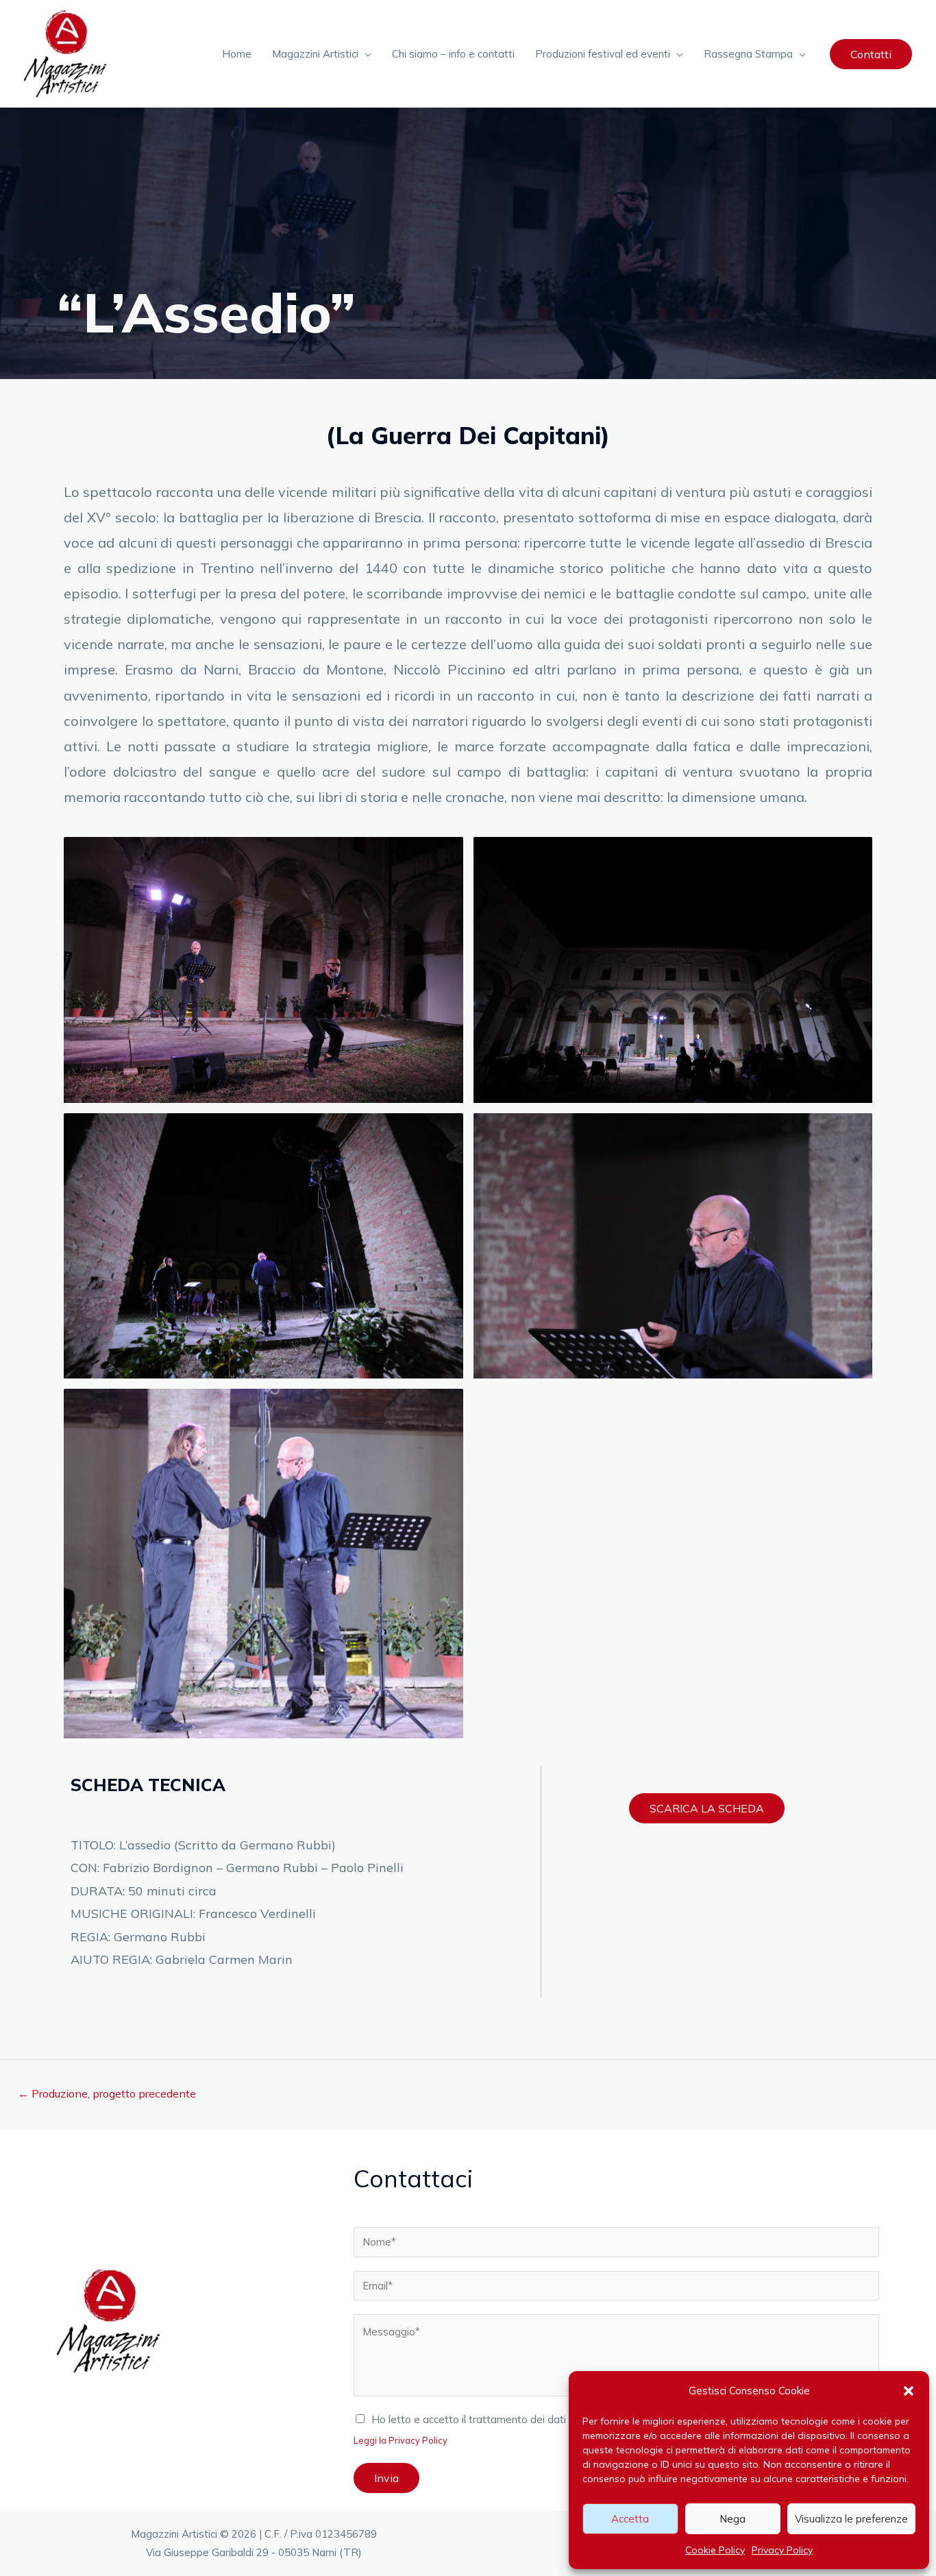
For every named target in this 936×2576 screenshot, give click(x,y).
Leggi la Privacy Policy (401, 2440)
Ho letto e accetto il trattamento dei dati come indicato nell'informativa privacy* (561, 2419)
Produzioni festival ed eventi (603, 54)
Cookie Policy (715, 2550)
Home (237, 54)
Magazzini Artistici (315, 54)
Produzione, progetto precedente (107, 2093)
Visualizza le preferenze (851, 2519)
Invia (386, 2478)
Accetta (630, 2519)
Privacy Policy (782, 2550)
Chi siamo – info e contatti (453, 54)
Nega (732, 2519)
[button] (909, 2391)
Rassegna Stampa (748, 54)
